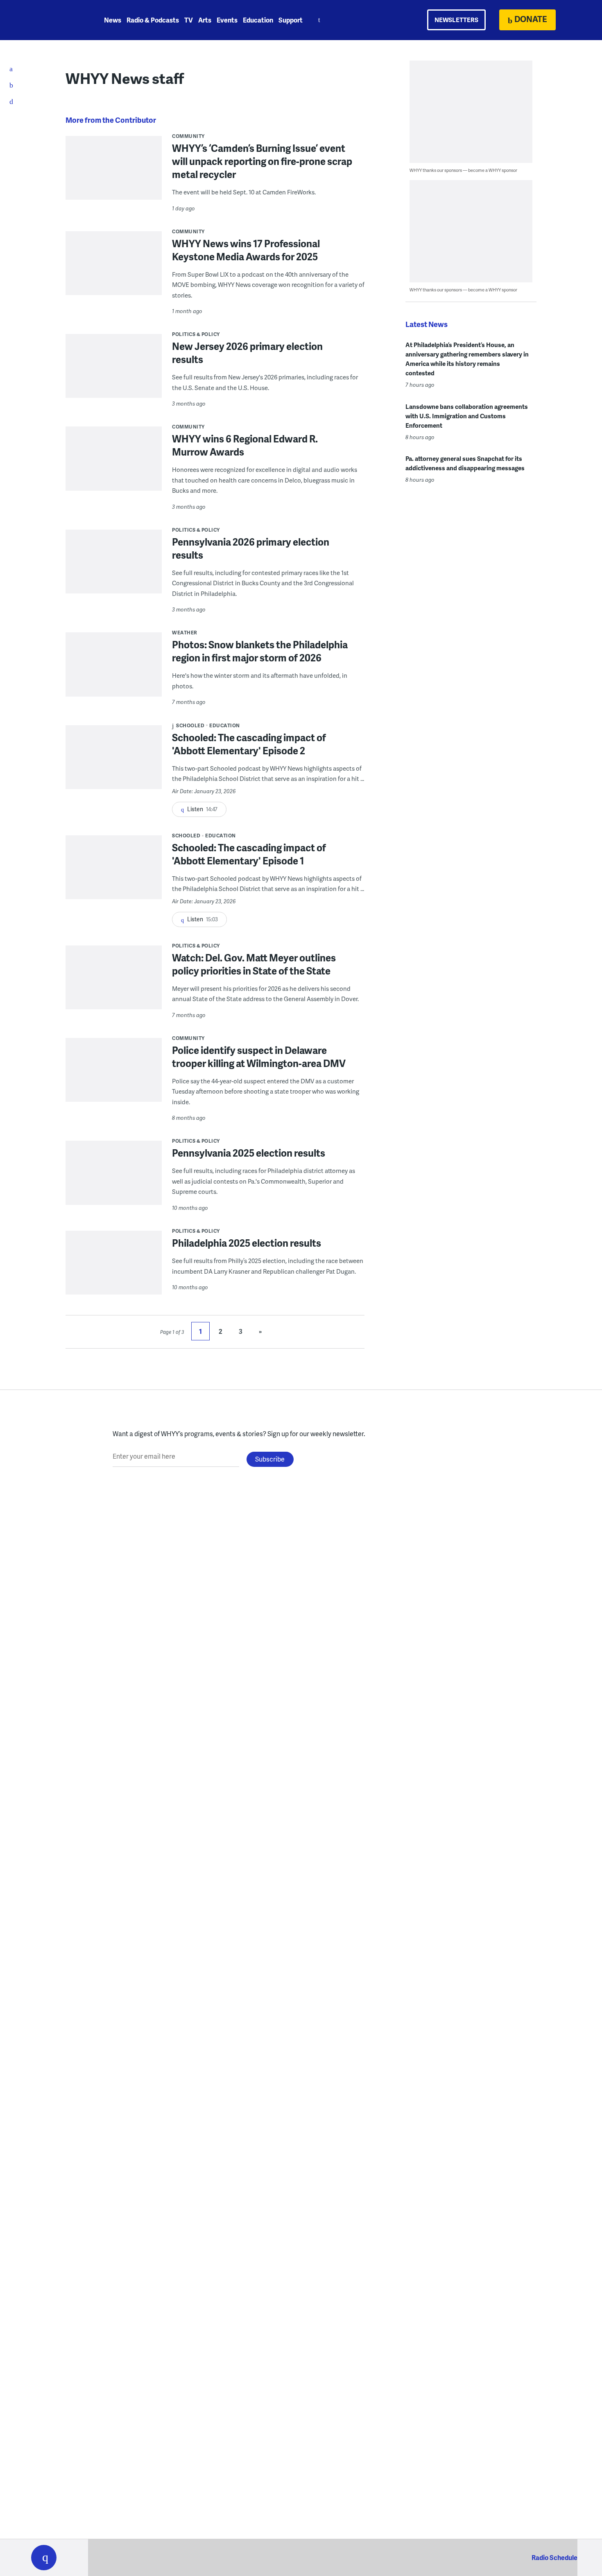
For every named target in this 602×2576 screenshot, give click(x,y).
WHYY (54, 20)
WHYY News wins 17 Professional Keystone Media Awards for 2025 (246, 250)
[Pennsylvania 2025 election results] (114, 1178)
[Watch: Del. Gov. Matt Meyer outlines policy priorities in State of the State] (114, 983)
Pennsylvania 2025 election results (249, 1153)
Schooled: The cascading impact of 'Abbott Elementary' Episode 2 (249, 744)
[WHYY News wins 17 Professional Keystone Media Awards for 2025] (114, 269)
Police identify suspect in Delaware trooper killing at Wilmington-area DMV (259, 1057)
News (113, 20)
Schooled (190, 725)
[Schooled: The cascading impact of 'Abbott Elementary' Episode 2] (114, 763)
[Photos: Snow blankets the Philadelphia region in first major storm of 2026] (114, 670)
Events (227, 20)
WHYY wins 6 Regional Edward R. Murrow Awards (245, 445)
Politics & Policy (196, 334)
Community (188, 136)
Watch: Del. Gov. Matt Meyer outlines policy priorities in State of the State (254, 964)
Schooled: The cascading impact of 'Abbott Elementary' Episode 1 (249, 854)
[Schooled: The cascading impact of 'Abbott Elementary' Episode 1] (114, 873)
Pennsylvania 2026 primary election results (251, 548)
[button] (44, 2558)
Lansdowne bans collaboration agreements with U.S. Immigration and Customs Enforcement (467, 416)
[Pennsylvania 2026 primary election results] (114, 567)
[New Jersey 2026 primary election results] (114, 371)
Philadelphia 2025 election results (247, 1243)
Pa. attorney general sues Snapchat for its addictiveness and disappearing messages (465, 463)
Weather (185, 633)
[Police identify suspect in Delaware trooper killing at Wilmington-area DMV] (114, 1075)
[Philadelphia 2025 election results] (114, 1268)
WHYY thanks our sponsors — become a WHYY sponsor (463, 170)
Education (258, 20)
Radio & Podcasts (153, 20)
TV (189, 20)
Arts (205, 20)
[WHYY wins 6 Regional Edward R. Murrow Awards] (114, 477)
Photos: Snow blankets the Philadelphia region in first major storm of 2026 (260, 651)
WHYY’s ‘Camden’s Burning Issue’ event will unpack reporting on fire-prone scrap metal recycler (262, 161)
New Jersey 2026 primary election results (247, 353)
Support (291, 20)
